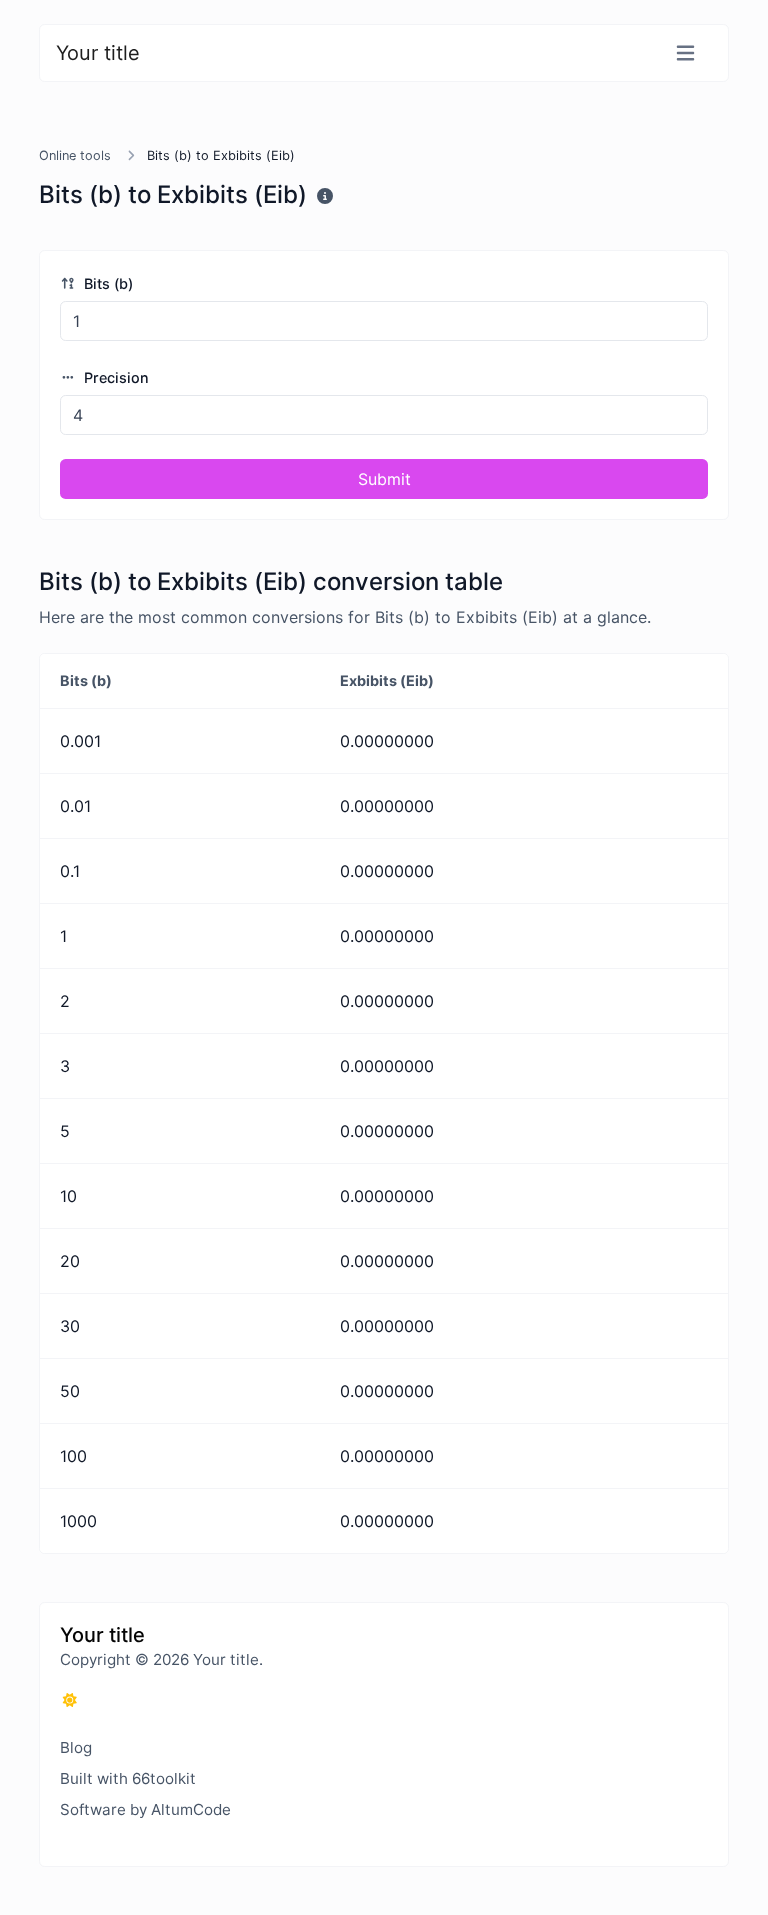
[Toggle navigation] (685, 53)
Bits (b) (106, 283)
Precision (114, 377)
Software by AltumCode (145, 1809)
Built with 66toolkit (128, 1778)
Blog (76, 1747)
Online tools (75, 155)
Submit (384, 479)
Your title (98, 53)
